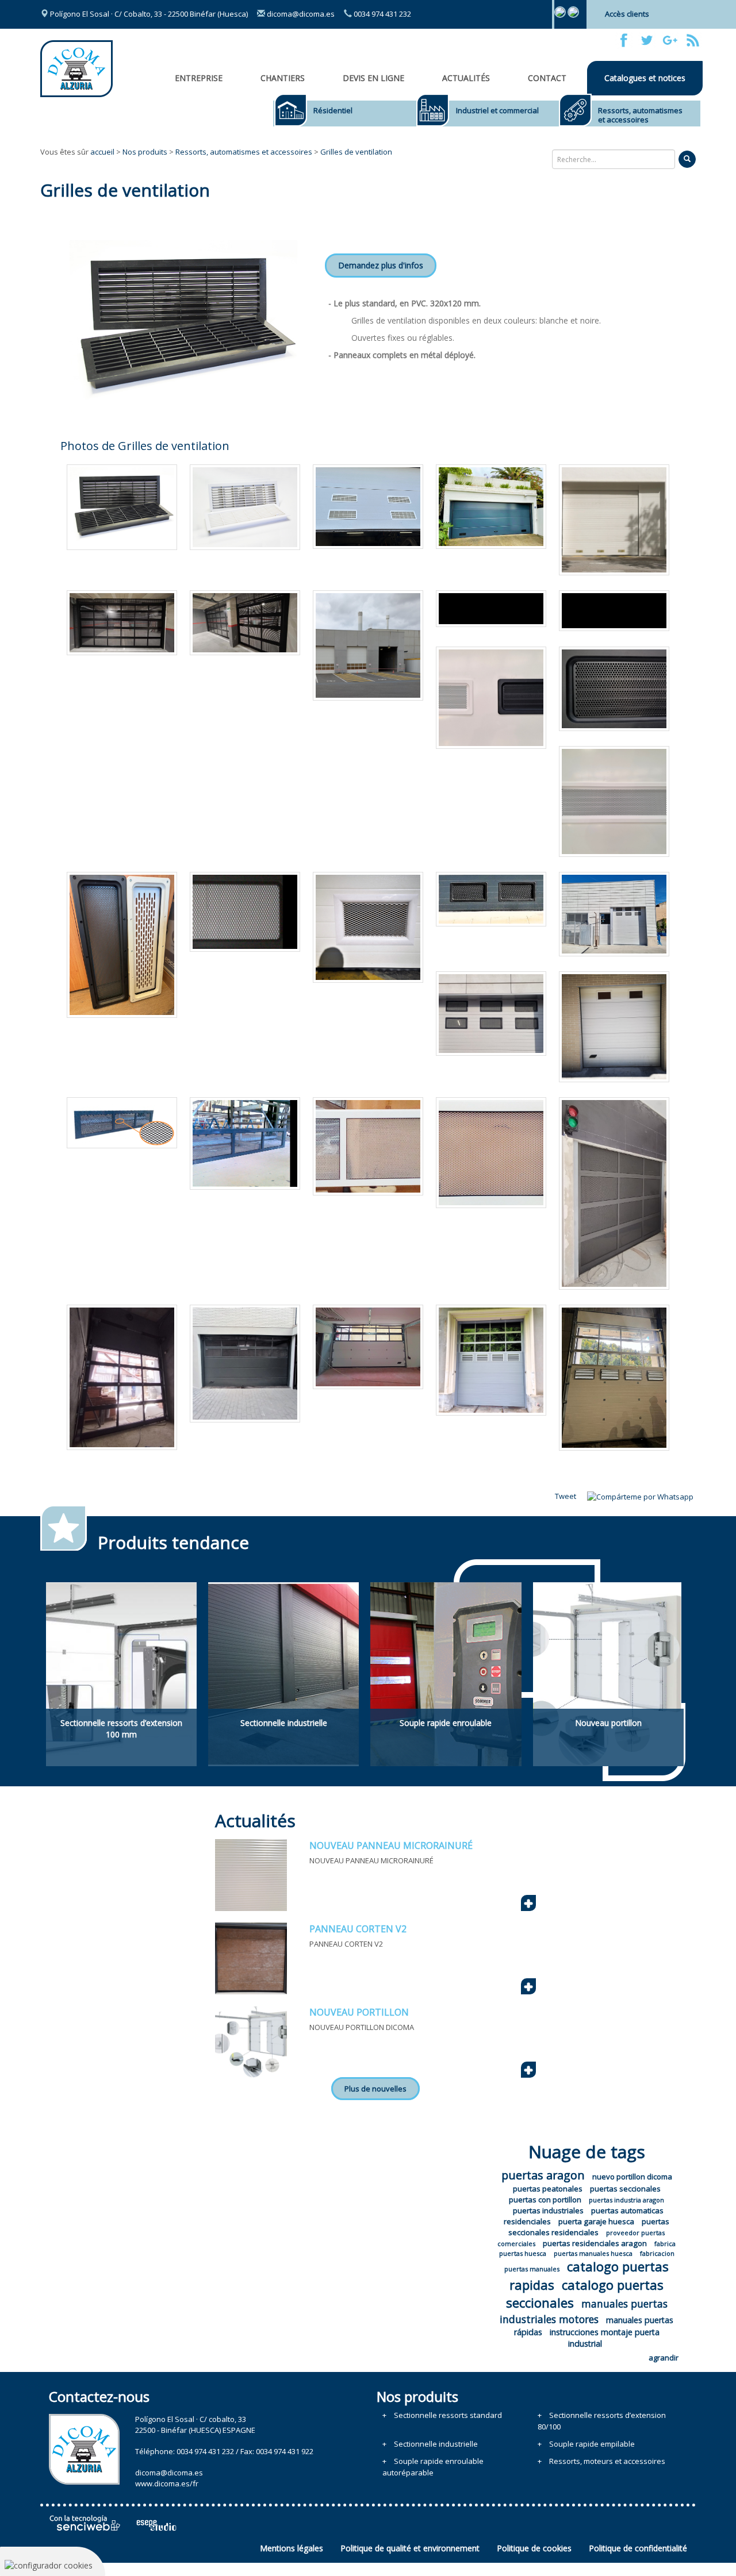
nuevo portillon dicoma (632, 2177)
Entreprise (199, 78)
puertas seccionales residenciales (589, 2227)
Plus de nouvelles (375, 2089)
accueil (102, 152)
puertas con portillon (545, 2200)
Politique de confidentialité (638, 2548)
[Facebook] (624, 40)
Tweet (566, 1496)
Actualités (466, 78)
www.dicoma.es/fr (167, 2483)
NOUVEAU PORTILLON (359, 2012)
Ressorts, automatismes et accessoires (640, 115)
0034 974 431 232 (382, 14)
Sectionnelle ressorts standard (448, 2415)
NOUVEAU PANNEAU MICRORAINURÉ (391, 1846)
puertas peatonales (548, 2189)
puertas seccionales (625, 2189)
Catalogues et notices (645, 78)
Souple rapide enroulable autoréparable (433, 2467)
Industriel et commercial (497, 110)
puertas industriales (548, 2210)
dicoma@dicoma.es (300, 14)
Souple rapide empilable (592, 2444)
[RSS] (693, 40)
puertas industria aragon (626, 2200)
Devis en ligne (373, 78)
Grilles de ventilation (356, 152)
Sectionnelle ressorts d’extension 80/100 (602, 2421)
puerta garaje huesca (596, 2221)
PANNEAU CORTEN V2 (358, 1929)
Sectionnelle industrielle (436, 2444)
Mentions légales (292, 2548)
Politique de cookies (534, 2548)
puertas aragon (543, 2175)
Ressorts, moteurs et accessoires (607, 2461)
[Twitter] (647, 40)
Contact (547, 78)
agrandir (664, 2358)
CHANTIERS (283, 78)
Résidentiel (333, 110)
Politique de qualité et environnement (410, 2548)
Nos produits (145, 152)
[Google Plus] (670, 40)
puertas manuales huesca (593, 2253)
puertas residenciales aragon (595, 2243)
